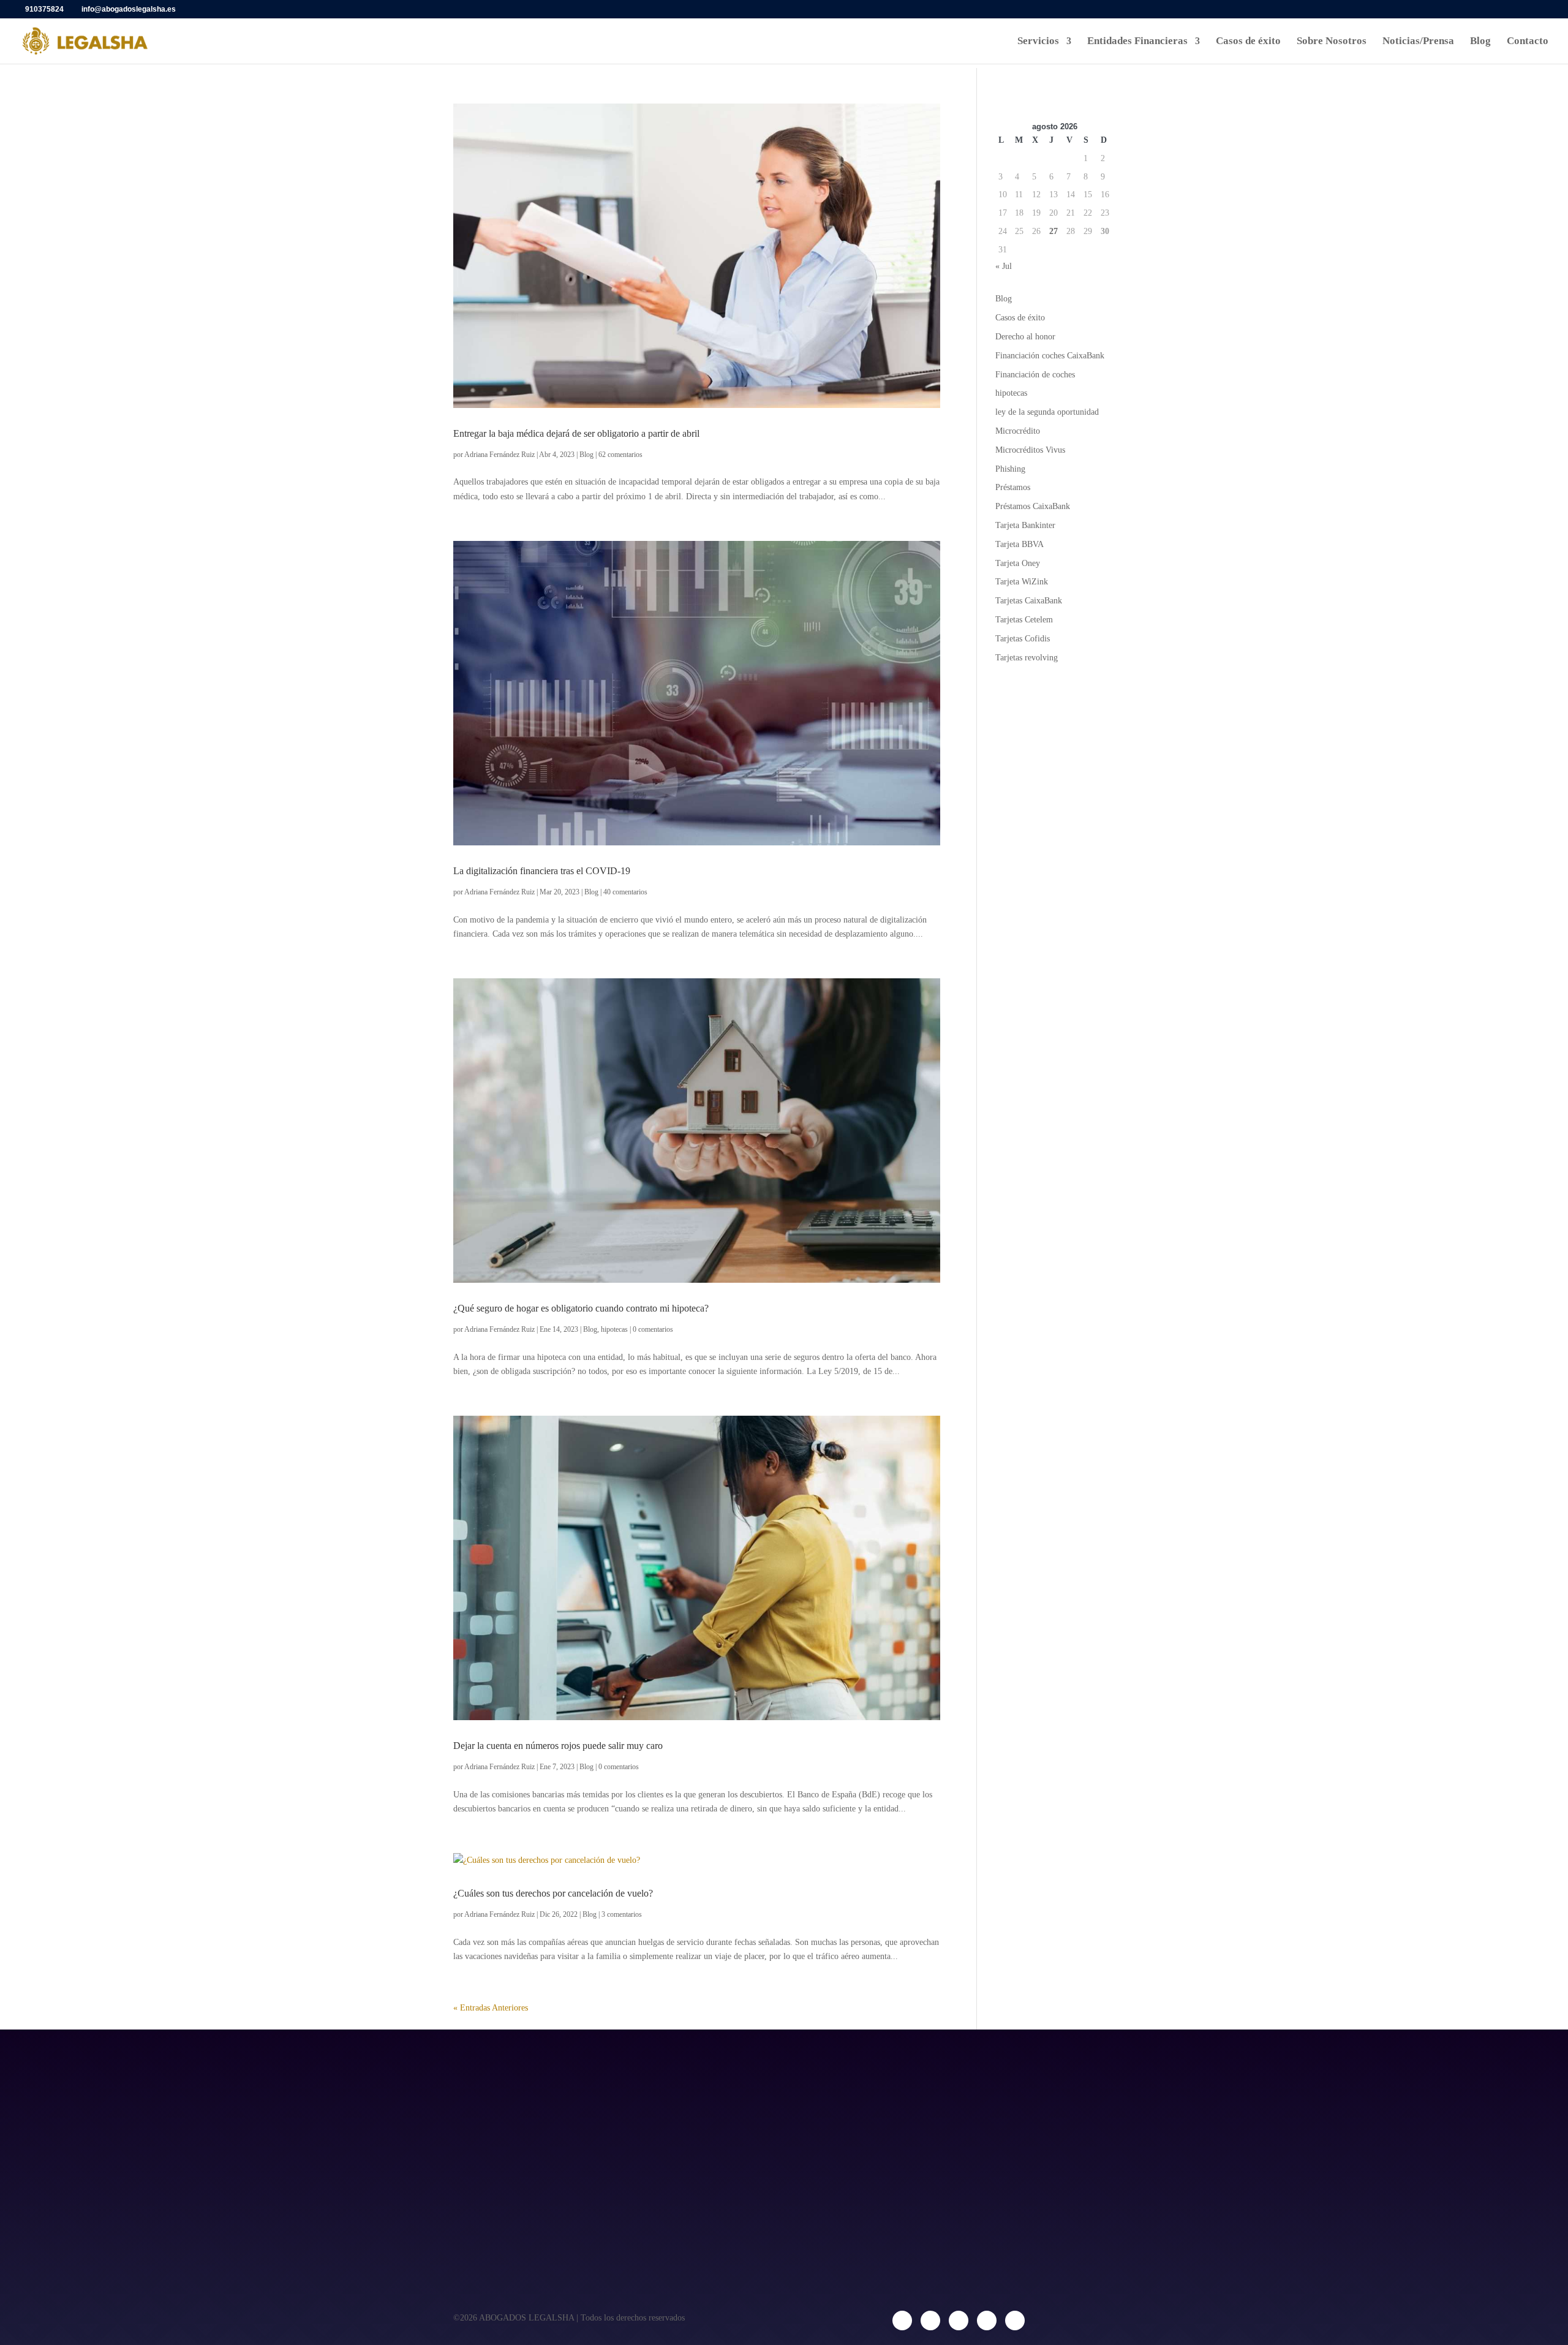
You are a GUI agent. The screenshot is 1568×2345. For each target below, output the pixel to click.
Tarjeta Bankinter (1025, 525)
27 (1053, 231)
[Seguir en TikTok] (987, 2320)
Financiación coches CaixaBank (1050, 356)
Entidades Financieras (1137, 42)
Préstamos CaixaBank (1033, 506)
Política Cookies (723, 2135)
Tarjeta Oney (1018, 563)
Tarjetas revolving (1027, 658)
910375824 (44, 9)
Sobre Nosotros (1332, 42)
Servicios (1038, 42)
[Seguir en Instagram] (930, 2320)
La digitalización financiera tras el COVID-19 (542, 871)
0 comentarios (653, 1329)
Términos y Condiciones (739, 2162)
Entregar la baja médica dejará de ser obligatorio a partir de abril (576, 433)
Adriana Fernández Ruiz (499, 455)
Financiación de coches (1035, 375)
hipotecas (614, 1329)
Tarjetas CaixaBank (1029, 601)
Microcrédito (1018, 431)
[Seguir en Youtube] (1015, 2320)
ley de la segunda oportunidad (1047, 412)
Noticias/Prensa (1418, 42)
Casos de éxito (1248, 42)
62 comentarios (620, 455)
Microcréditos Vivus (1030, 450)
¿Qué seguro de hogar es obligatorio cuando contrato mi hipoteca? (581, 1308)
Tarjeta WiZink (1022, 582)
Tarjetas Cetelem (1024, 620)
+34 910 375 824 (956, 2206)
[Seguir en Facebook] (902, 2320)
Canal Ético (479, 2162)
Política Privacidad (727, 2108)
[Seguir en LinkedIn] (959, 2320)
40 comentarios (625, 892)
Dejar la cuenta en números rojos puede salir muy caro (558, 1746)
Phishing (1010, 469)
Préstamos (1013, 487)
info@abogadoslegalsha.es (978, 2160)
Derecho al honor (1025, 337)
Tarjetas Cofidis (1023, 639)
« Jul (1004, 266)
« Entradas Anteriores (491, 2008)
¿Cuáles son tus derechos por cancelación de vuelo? (553, 1893)
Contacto (1528, 42)
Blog (1480, 42)
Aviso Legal (712, 2080)
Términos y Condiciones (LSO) (753, 2190)
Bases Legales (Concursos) (746, 2217)
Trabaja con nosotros (499, 2135)
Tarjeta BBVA (1020, 544)
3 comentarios (622, 1914)
